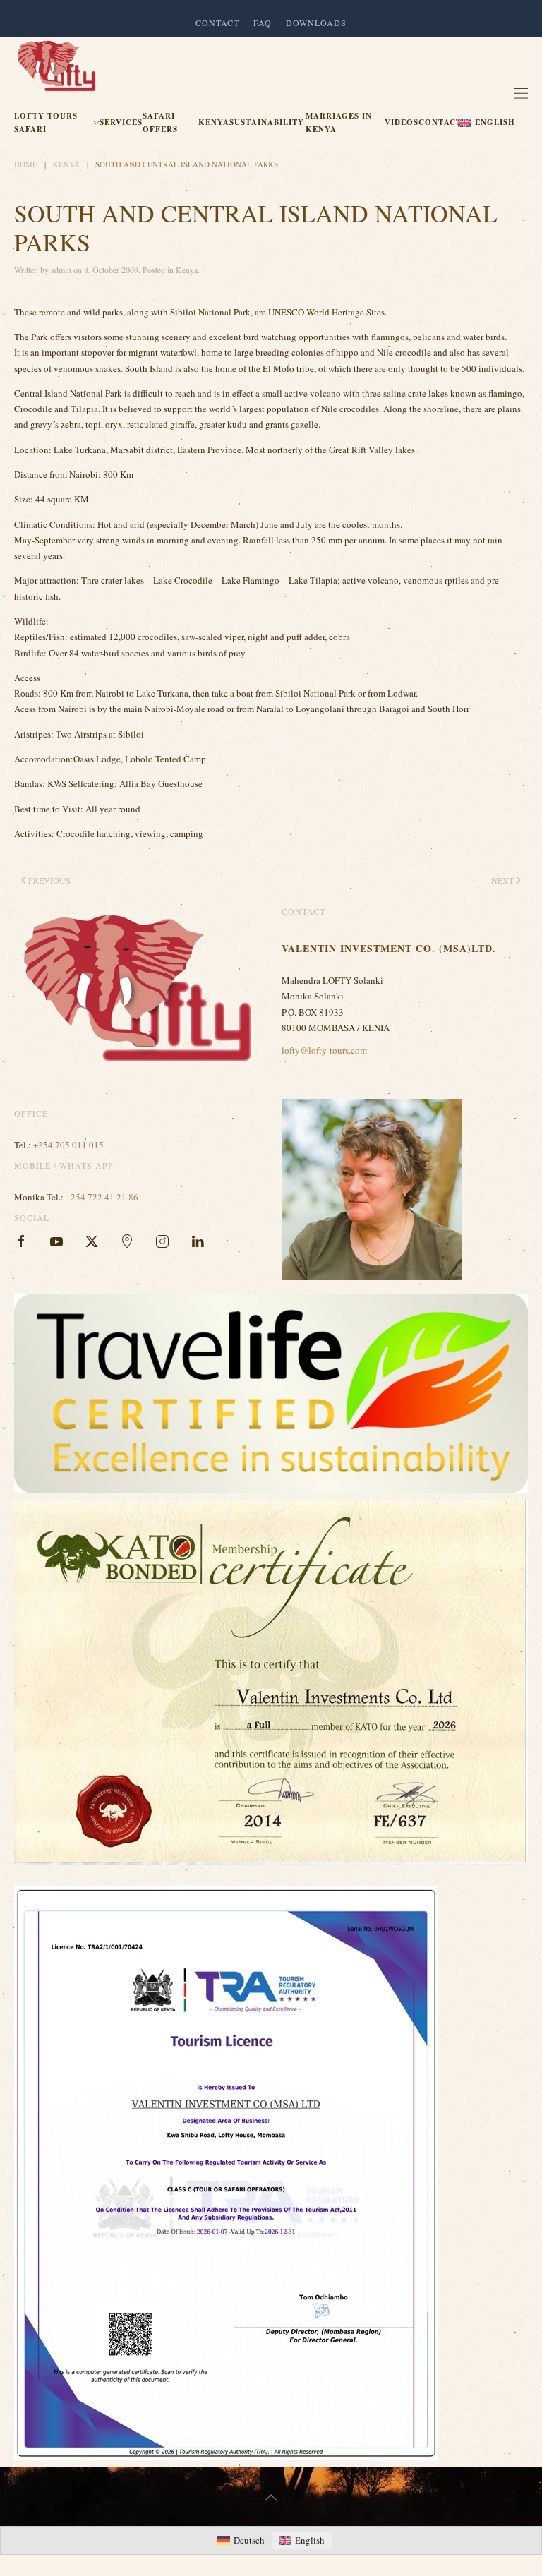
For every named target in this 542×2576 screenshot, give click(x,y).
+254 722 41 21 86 (102, 1197)
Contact (440, 122)
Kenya (214, 122)
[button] (488, 123)
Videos (402, 122)
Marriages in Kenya (339, 122)
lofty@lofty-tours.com (324, 1050)
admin (61, 270)
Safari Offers (160, 122)
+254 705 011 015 (68, 1145)
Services (121, 122)
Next (502, 880)
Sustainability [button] (267, 122)
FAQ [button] (263, 23)
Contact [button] (217, 23)
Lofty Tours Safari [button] (46, 122)
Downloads (316, 23)
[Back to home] (56, 66)
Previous (49, 880)
